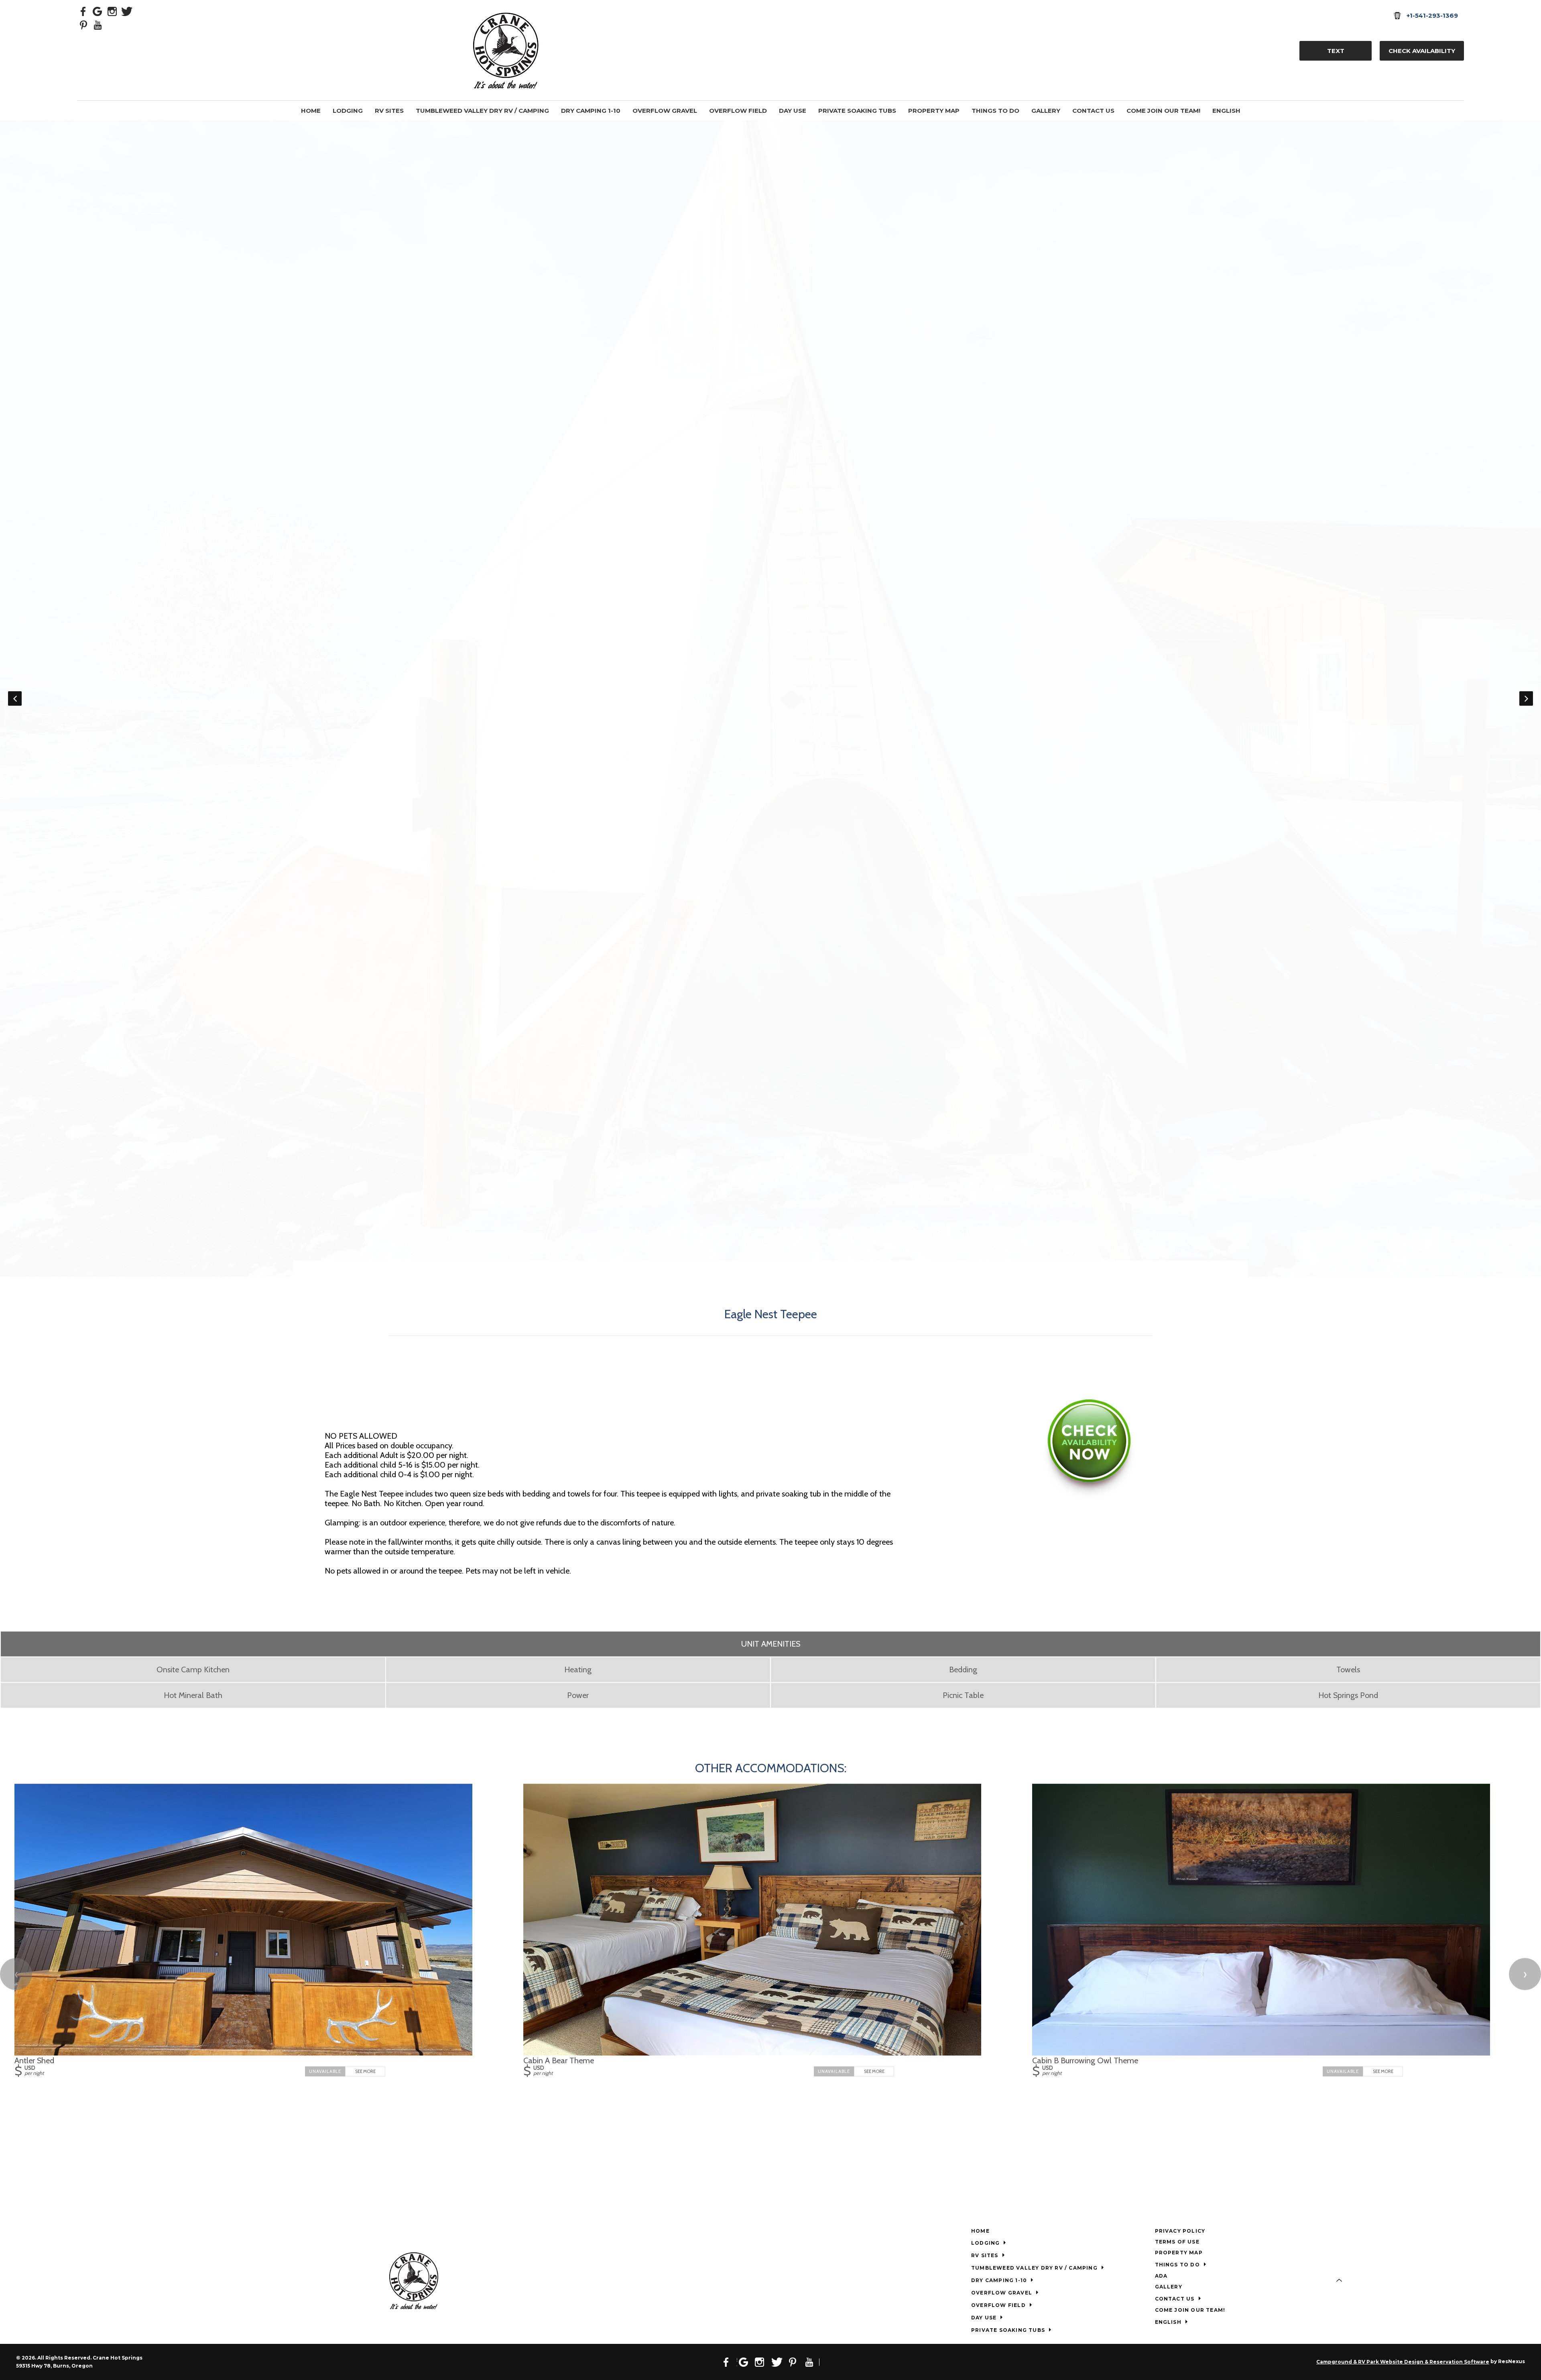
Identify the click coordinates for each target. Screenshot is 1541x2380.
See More (365, 2071)
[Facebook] (83, 11)
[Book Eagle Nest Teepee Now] (1089, 1496)
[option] (770, 125)
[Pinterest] (83, 24)
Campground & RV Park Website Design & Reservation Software (1403, 2362)
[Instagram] (112, 11)
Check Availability (1422, 51)
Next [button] (1526, 698)
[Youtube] (98, 24)
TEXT (1336, 51)
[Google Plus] (98, 11)
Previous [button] (15, 698)
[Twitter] (127, 11)
